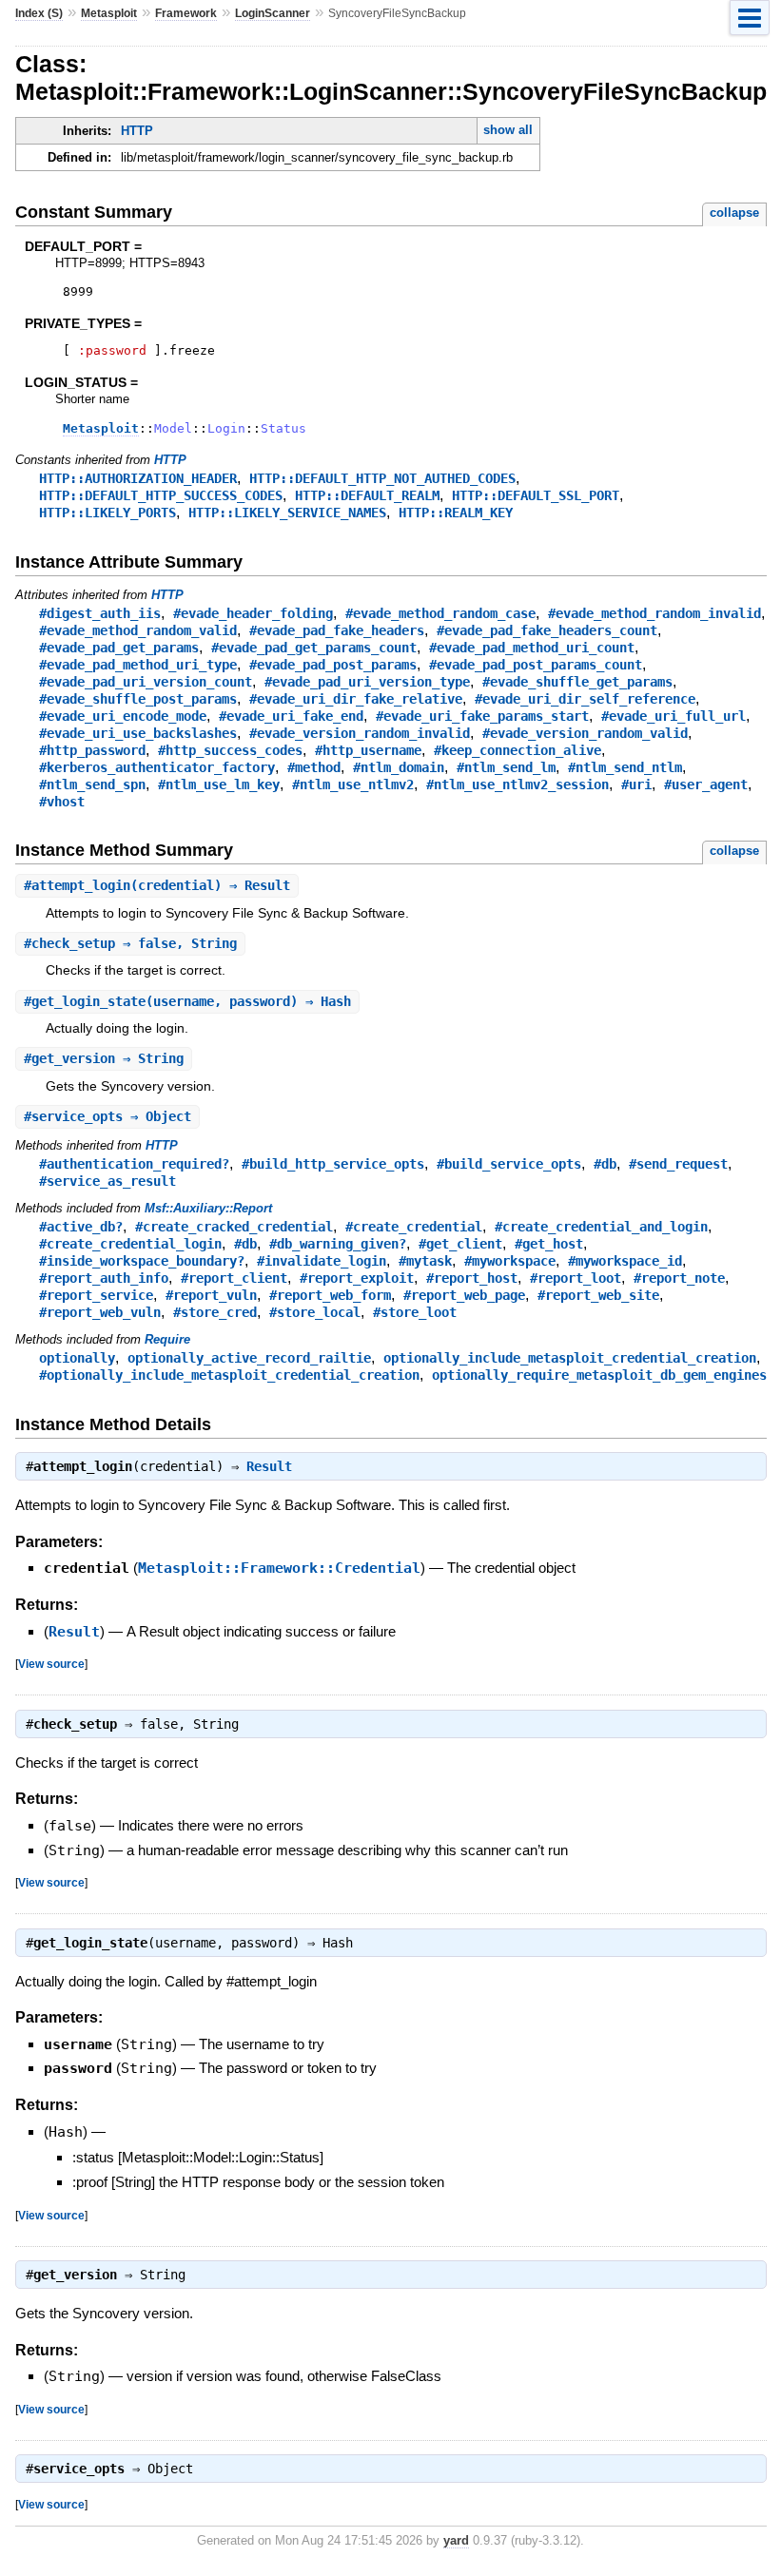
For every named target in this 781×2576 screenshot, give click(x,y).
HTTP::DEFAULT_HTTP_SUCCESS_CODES (161, 495)
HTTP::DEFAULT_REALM (367, 495)
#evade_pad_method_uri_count (532, 648)
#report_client (234, 1278)
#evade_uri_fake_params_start (482, 716)
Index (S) (39, 13)
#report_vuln (211, 1295)
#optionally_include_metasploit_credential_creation (229, 1375)
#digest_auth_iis (100, 613)
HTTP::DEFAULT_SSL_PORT (536, 495)
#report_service (96, 1295)
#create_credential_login (130, 1244)
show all (508, 130)
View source (51, 1664)
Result (269, 1466)
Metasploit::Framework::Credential (279, 1568)
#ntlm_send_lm (506, 767)
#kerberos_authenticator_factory (157, 767)
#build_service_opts (509, 1164)
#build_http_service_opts (333, 1164)
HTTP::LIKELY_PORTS (107, 513)
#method (314, 767)
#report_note (679, 1278)
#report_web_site (598, 1295)
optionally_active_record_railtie (249, 1358)
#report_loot (576, 1278)
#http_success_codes (230, 750)
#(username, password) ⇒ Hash (187, 1001)
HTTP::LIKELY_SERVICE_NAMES (287, 513)
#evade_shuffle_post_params (138, 699)
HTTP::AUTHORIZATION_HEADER (138, 478)
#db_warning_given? (338, 1244)
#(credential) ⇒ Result (157, 885)
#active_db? (81, 1227)
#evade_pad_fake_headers (337, 630)
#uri (636, 784)
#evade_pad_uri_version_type (367, 682)
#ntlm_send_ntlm (625, 767)
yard (456, 2540)
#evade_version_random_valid (585, 733)
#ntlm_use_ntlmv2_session (517, 784)
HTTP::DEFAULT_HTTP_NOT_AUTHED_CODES (382, 478)
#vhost (62, 802)
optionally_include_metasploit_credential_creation (570, 1358)
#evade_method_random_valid (138, 630)
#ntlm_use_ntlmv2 (353, 784)
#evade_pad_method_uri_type (138, 665)
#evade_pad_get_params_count (314, 648)
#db (605, 1164)
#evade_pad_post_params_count (536, 665)
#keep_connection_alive (517, 750)
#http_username (368, 750)
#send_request (678, 1164)
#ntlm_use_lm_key (219, 784)
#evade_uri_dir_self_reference (585, 699)
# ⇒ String (104, 1058)
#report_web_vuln (100, 1312)
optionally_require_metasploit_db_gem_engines (599, 1375)
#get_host (549, 1244)
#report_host (472, 1278)
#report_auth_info (104, 1278)
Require (167, 1339)
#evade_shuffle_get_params (577, 682)
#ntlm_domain (399, 767)
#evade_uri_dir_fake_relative (356, 699)
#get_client (460, 1244)
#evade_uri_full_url (674, 716)
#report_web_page (464, 1295)
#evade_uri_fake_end (291, 716)
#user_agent (706, 784)
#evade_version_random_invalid (360, 733)
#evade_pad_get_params (119, 648)
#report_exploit (357, 1278)
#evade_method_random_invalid (654, 613)
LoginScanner (273, 13)
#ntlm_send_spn (92, 784)
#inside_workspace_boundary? (142, 1261)
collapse (734, 213)
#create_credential (414, 1227)
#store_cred (215, 1312)
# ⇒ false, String (130, 943)
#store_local (315, 1312)
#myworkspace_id (625, 1261)
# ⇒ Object (107, 1116)
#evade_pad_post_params (333, 665)
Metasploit (109, 13)
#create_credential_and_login (601, 1227)
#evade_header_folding (253, 613)
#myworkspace (510, 1261)
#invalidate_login (322, 1261)
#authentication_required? (134, 1164)
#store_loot (415, 1312)
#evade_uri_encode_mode (123, 716)
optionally (77, 1358)
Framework (186, 13)
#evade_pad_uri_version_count (146, 682)
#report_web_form (330, 1295)
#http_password (92, 750)
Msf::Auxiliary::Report (208, 1208)
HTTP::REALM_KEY (456, 513)
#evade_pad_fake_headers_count (547, 630)
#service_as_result (107, 1181)
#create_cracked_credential (234, 1227)
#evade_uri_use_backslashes (138, 733)
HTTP (137, 131)
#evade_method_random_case (440, 613)
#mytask (425, 1261)
